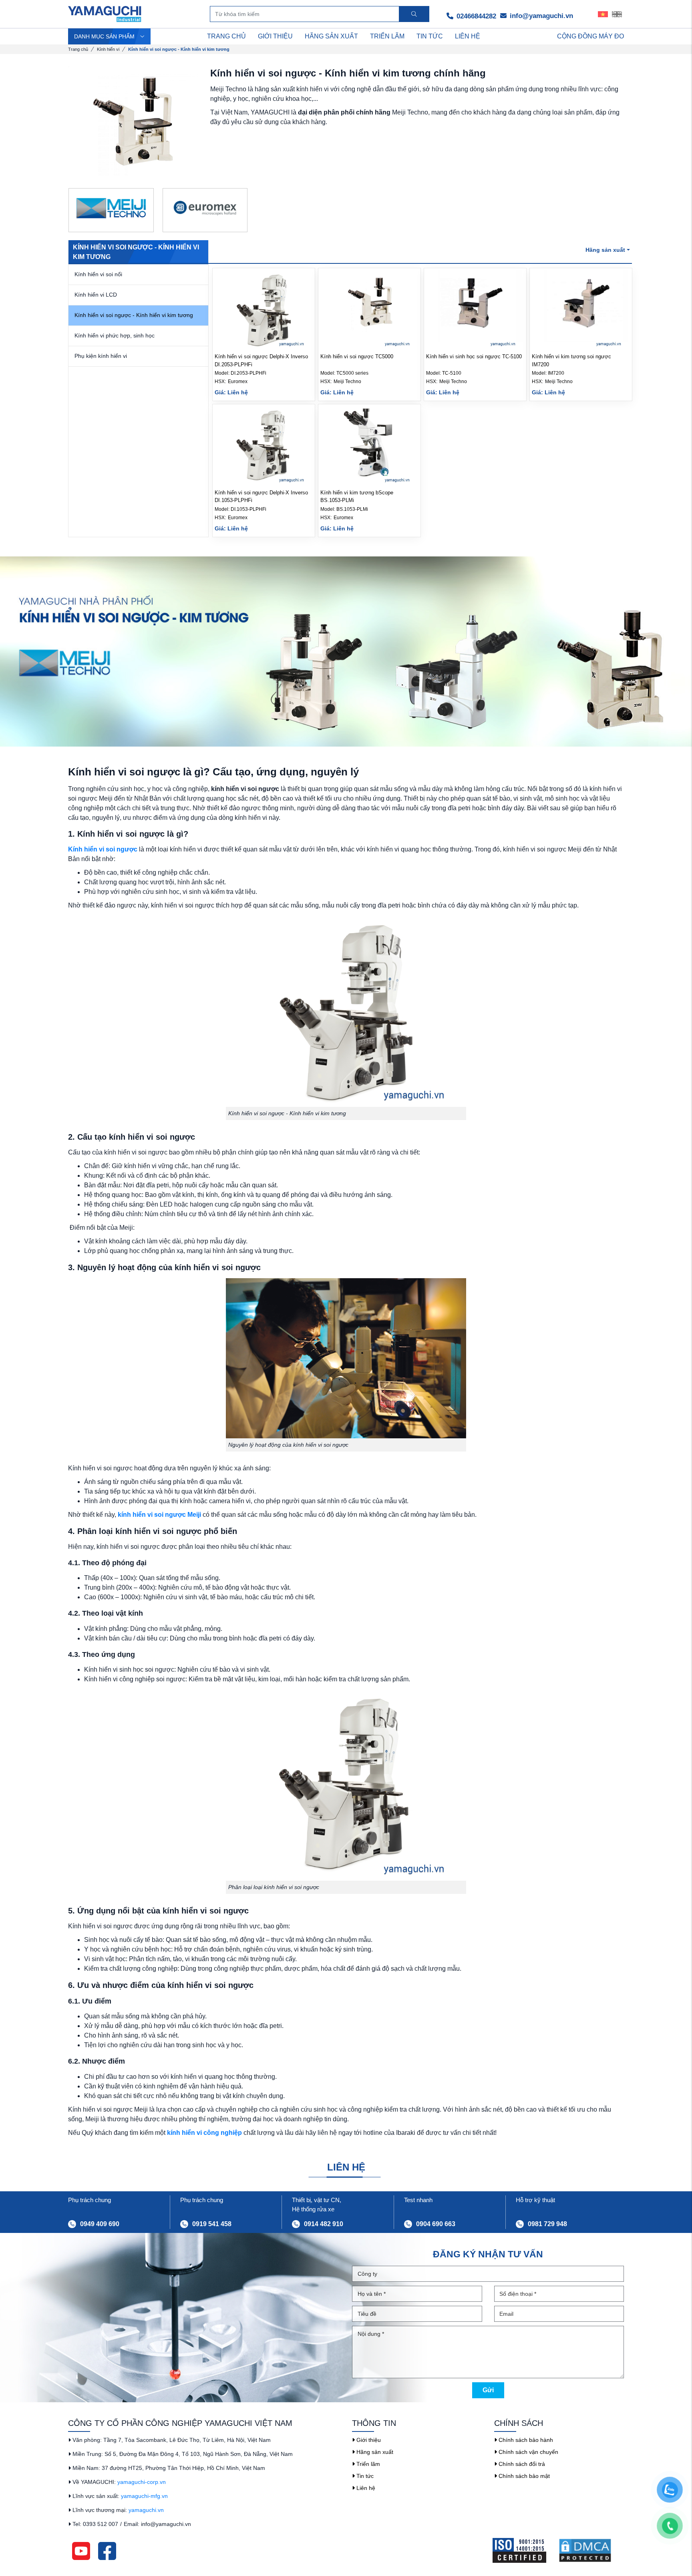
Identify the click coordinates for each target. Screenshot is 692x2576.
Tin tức (364, 2476)
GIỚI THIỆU (275, 36)
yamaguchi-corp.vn (142, 2482)
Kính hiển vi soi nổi (98, 274)
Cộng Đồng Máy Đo (590, 36)
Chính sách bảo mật (523, 2476)
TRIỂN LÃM (387, 36)
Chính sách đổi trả (521, 2464)
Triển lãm (367, 2464)
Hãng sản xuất (374, 2452)
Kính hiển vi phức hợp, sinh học (115, 335)
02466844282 (475, 16)
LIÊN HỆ (468, 36)
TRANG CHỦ (226, 36)
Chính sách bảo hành (525, 2440)
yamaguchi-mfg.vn (144, 2496)
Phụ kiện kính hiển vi (101, 356)
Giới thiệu (368, 2440)
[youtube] (81, 2550)
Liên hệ (365, 2488)
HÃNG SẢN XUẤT (331, 36)
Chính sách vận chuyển (528, 2452)
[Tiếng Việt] (603, 14)
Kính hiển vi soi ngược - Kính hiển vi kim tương (134, 315)
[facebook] (107, 2550)
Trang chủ (78, 49)
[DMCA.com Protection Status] (591, 2550)
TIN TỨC (430, 36)
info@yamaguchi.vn (540, 16)
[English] (617, 14)
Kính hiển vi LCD (96, 295)
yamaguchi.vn (146, 2510)
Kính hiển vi (108, 49)
